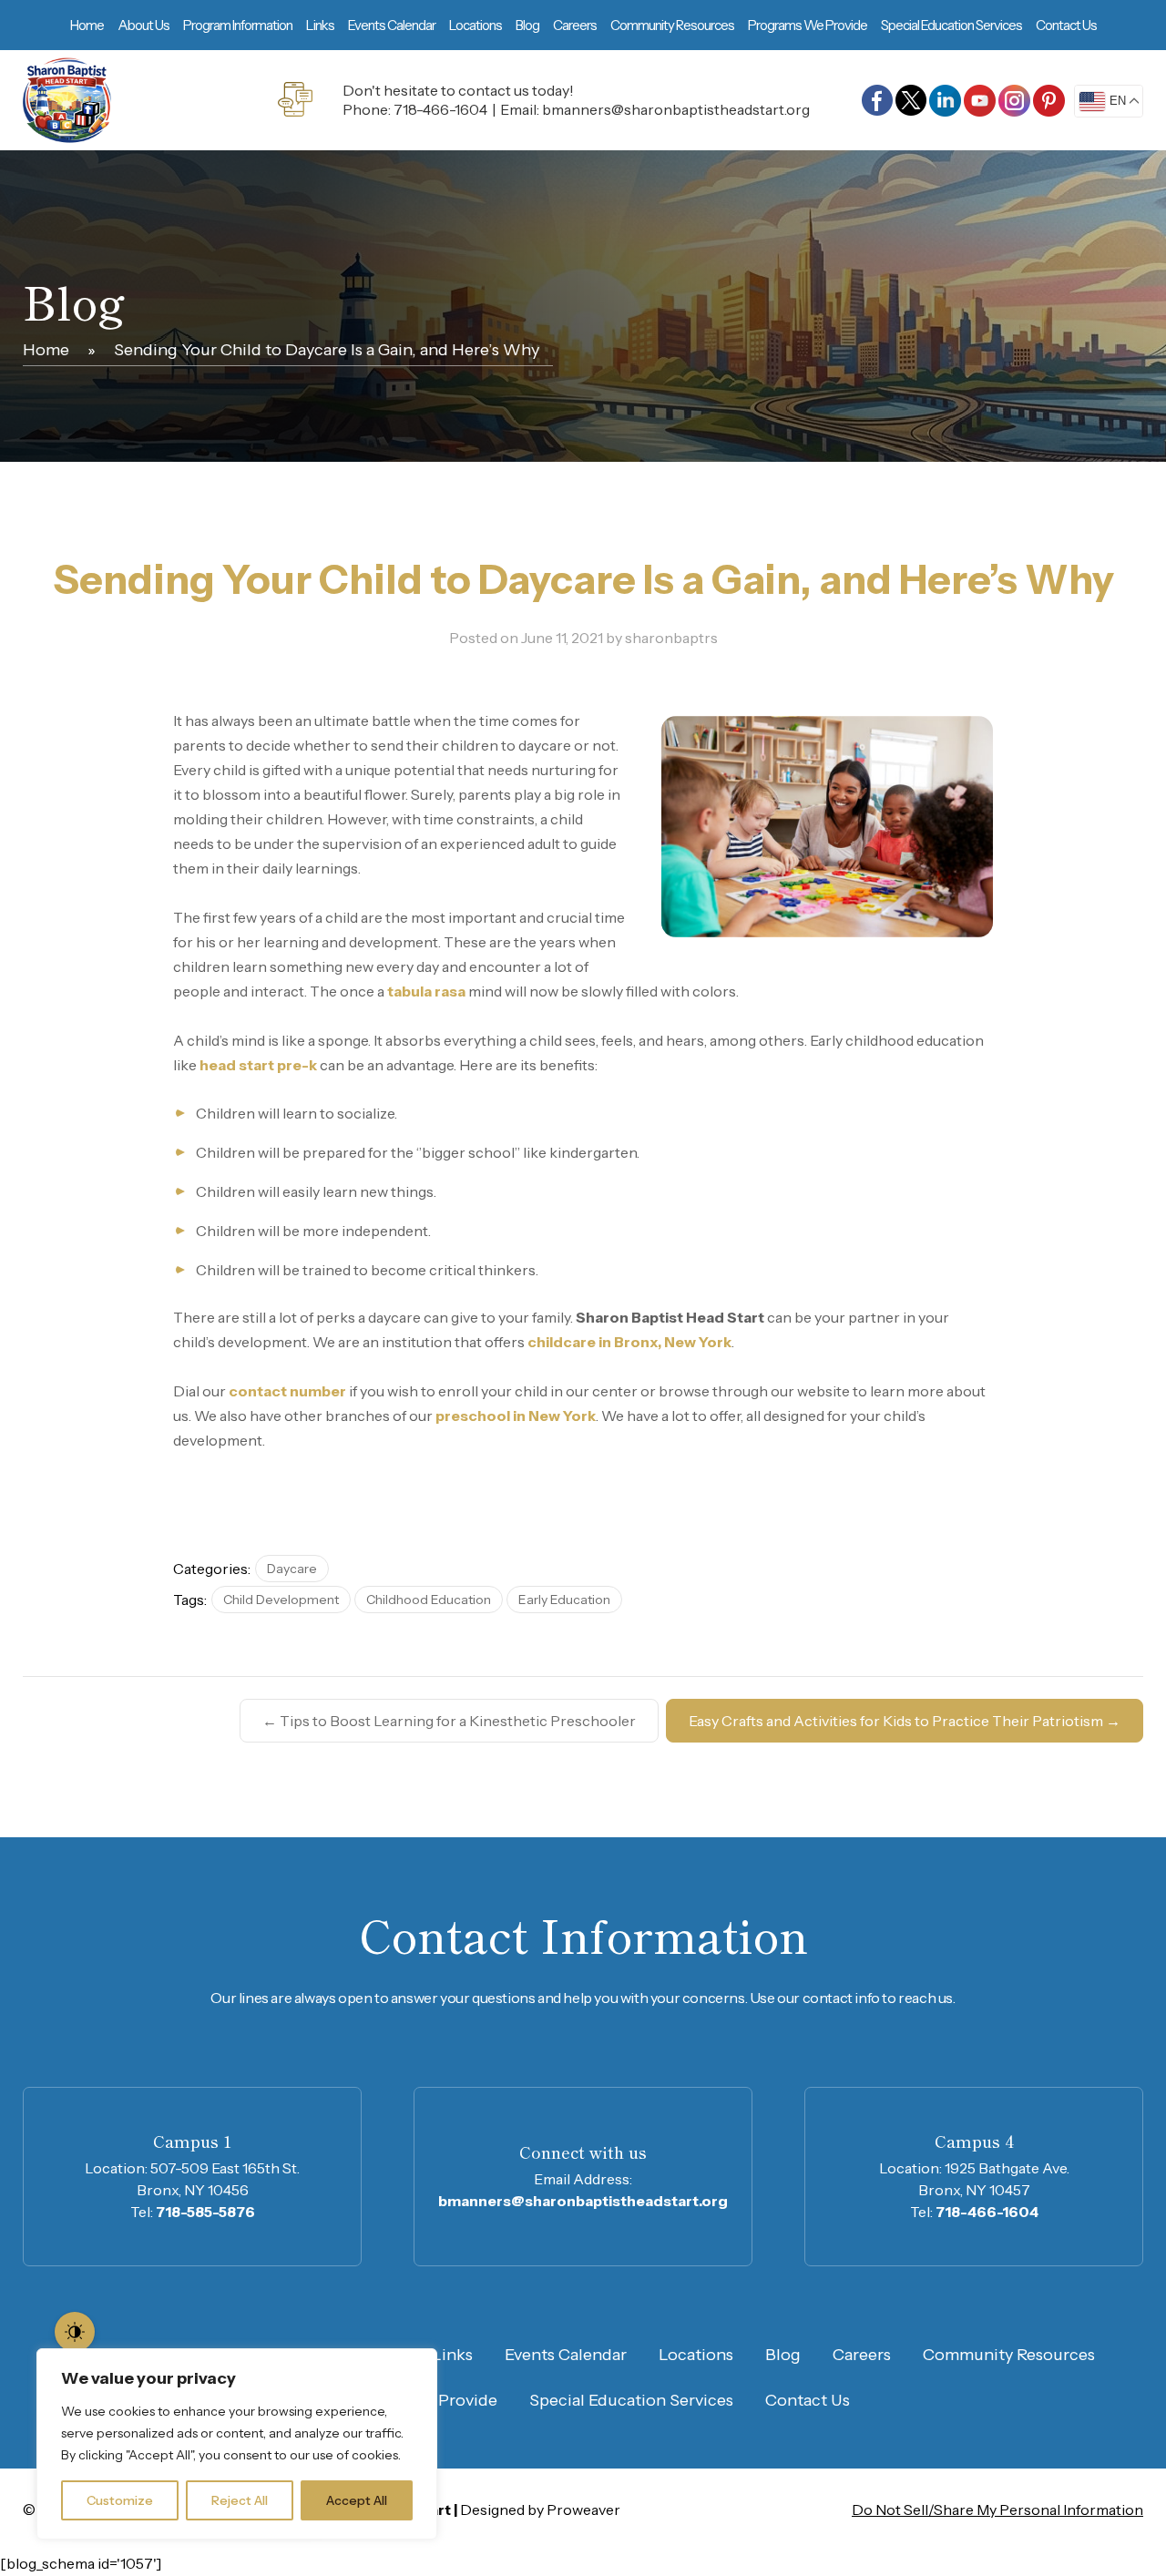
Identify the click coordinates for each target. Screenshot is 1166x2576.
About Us (143, 25)
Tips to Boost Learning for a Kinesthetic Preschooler (449, 1721)
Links (320, 25)
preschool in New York (516, 1416)
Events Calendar (392, 25)
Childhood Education (429, 1600)
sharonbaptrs (671, 638)
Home (87, 25)
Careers (575, 25)
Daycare (292, 1569)
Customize (120, 2500)
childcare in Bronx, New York (629, 1342)
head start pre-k (258, 1065)
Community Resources (672, 25)
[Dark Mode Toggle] (75, 2332)
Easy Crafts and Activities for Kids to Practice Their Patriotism (905, 1721)
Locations (476, 25)
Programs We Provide (808, 25)
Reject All (240, 2500)
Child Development (281, 1600)
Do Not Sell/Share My (997, 2510)
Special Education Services (951, 25)
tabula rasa (426, 991)
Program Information (238, 25)
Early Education (564, 1600)
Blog (527, 25)
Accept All (357, 2500)
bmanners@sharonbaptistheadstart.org (676, 109)
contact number (287, 1391)
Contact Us (1066, 25)
